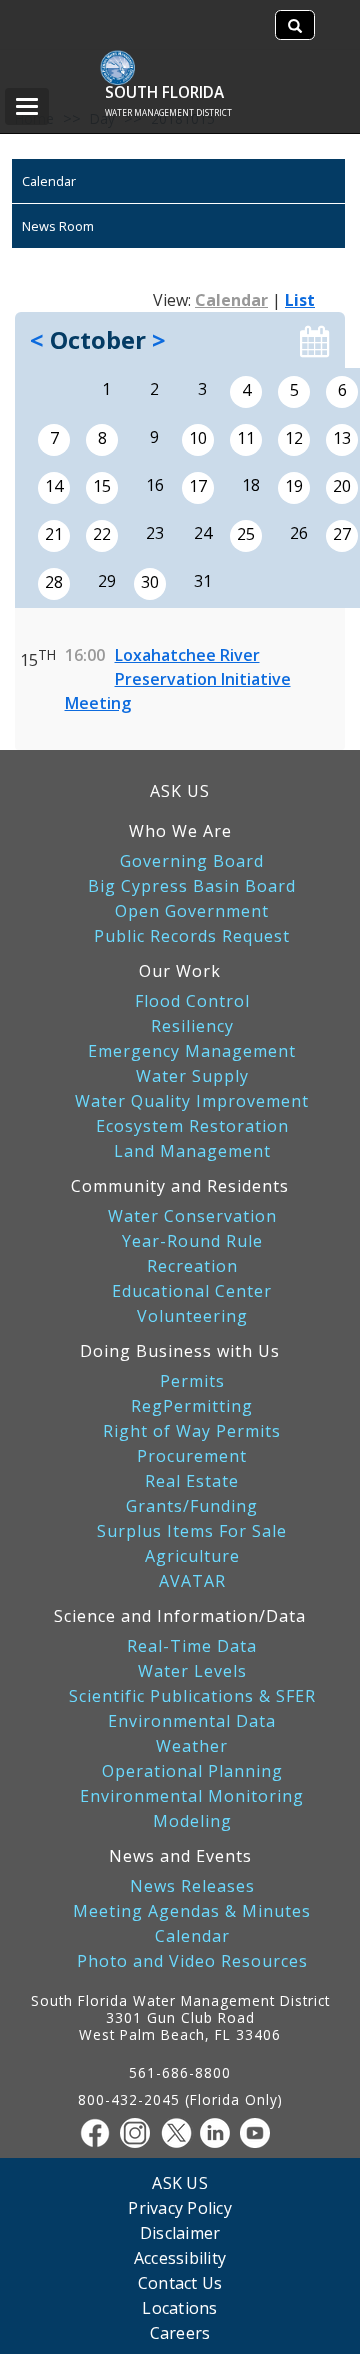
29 (107, 581)
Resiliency (192, 1026)
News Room (58, 226)
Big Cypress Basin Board (192, 886)
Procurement (192, 1456)
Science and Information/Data (180, 1616)
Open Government (192, 911)
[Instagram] (140, 2133)
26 (299, 533)
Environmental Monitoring (192, 1796)
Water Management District (168, 112)
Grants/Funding (192, 1506)
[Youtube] (260, 2133)
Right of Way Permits (192, 1431)
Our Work (180, 971)
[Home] (127, 57)
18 (251, 485)
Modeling (192, 1821)
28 (54, 582)
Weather (192, 1746)
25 (246, 534)
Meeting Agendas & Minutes (192, 1911)
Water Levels (192, 1671)
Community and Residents (180, 1186)
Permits (192, 1381)
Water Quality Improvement (192, 1101)
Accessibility (180, 2257)
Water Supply (192, 1076)
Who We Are (180, 831)
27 (342, 534)
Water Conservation (192, 1216)
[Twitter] (180, 2133)
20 (342, 486)
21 (54, 534)
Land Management (192, 1151)
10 (198, 438)
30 (150, 582)
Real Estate (192, 1481)
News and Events (180, 1856)
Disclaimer (180, 2232)
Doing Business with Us (180, 1351)
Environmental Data (192, 1721)
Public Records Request (192, 936)
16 (155, 485)
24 (203, 533)
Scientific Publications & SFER (192, 1696)
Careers (180, 2332)
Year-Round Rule (192, 1241)
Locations (179, 2307)
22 (102, 534)
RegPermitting (192, 1406)
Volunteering (192, 1316)
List (300, 300)
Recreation (192, 1266)
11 (246, 438)
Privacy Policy (180, 2207)
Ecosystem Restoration (192, 1126)
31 (203, 581)
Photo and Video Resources (192, 1961)
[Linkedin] (220, 2133)
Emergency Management (192, 1051)
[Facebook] (100, 2133)
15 (102, 486)
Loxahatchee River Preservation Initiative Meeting (178, 679)
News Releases (192, 1886)
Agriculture (192, 1556)
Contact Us (180, 2282)
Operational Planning (192, 1771)
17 (198, 486)
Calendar (49, 181)
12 (294, 438)
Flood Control (192, 1001)
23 (155, 533)
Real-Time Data (192, 1646)
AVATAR (192, 1581)
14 (54, 486)
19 (294, 486)
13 (342, 438)
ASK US (180, 791)
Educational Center (192, 1291)
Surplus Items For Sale (192, 1531)
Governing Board (192, 861)
